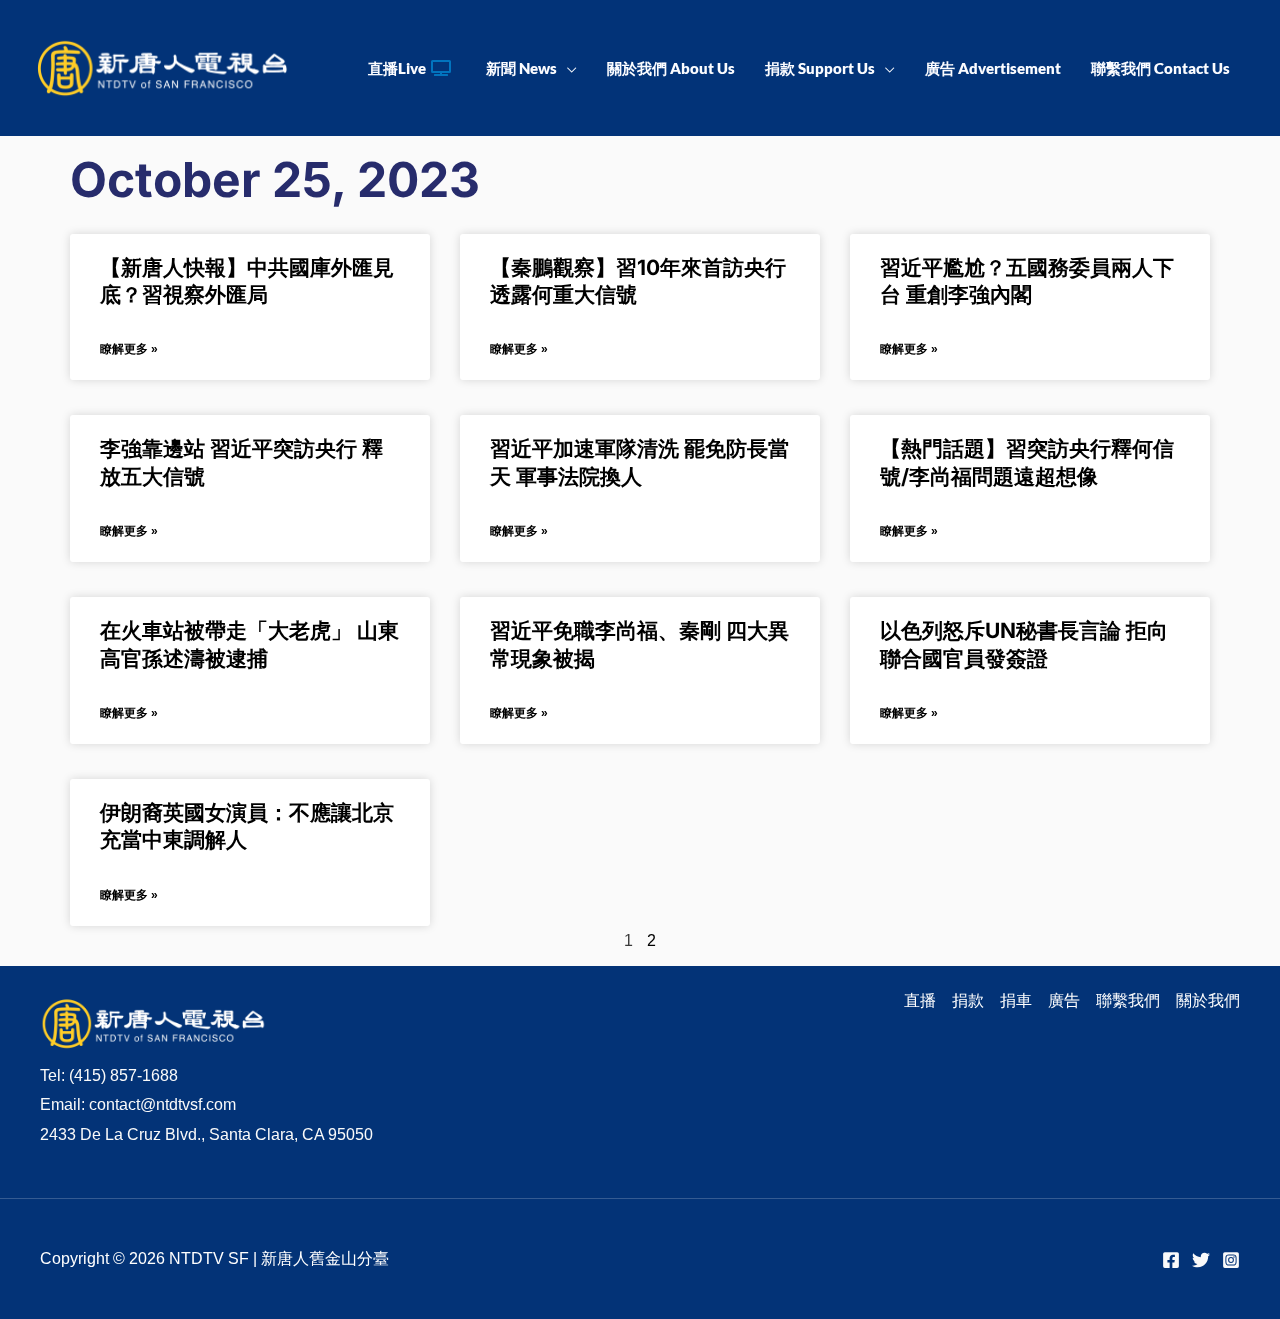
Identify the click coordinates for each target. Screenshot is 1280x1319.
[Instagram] (1231, 1260)
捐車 (1016, 1000)
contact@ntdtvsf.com (162, 1104)
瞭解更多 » (129, 349)
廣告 (1064, 1000)
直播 (920, 1000)
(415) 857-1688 (123, 1075)
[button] (567, 68)
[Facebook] (1171, 1260)
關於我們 (1208, 1000)
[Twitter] (1201, 1260)
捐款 (968, 1000)
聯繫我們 (1128, 1000)
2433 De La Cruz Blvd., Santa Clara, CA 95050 (206, 1134)
